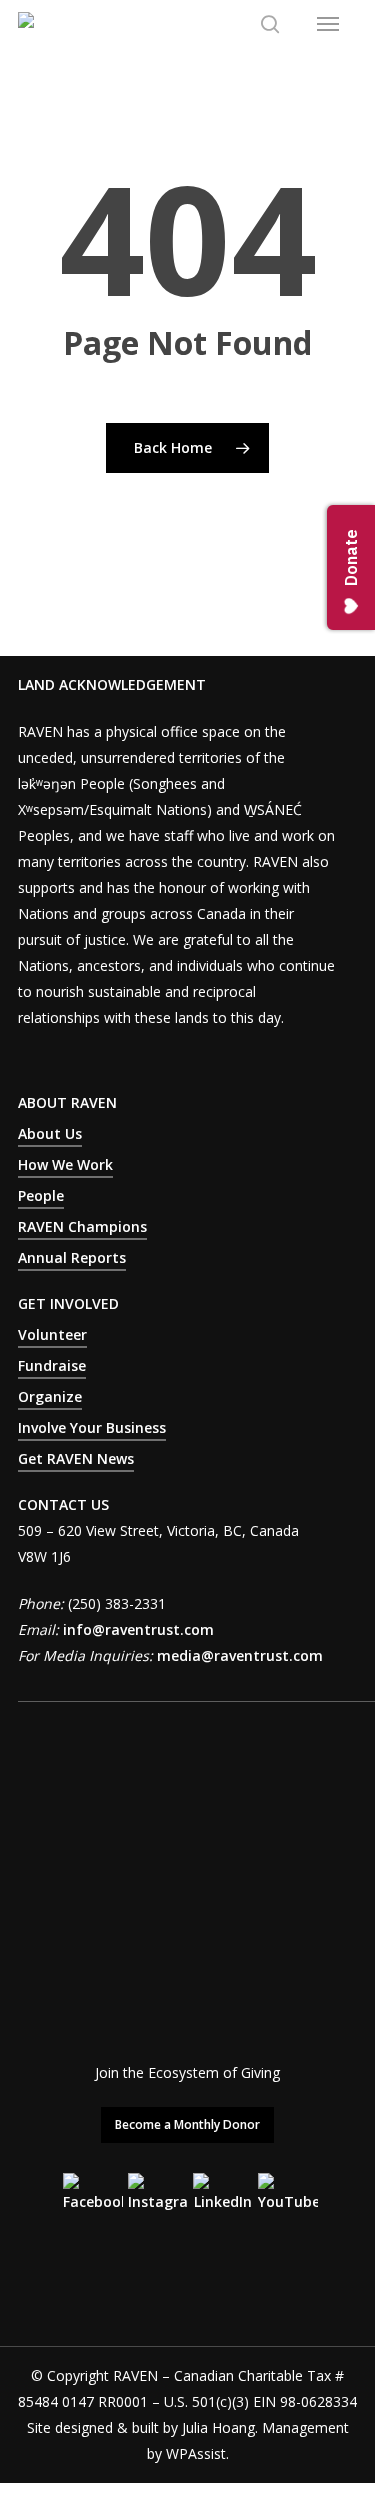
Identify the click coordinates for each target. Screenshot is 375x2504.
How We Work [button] (65, 1164)
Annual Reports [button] (72, 1257)
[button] (328, 24)
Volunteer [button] (52, 1334)
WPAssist (196, 2453)
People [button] (41, 1195)
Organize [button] (50, 1396)
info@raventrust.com (138, 1629)
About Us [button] (50, 1133)
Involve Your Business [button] (92, 1427)
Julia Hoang (218, 2427)
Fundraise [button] (52, 1365)
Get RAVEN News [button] (76, 1458)
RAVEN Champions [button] (82, 1226)
